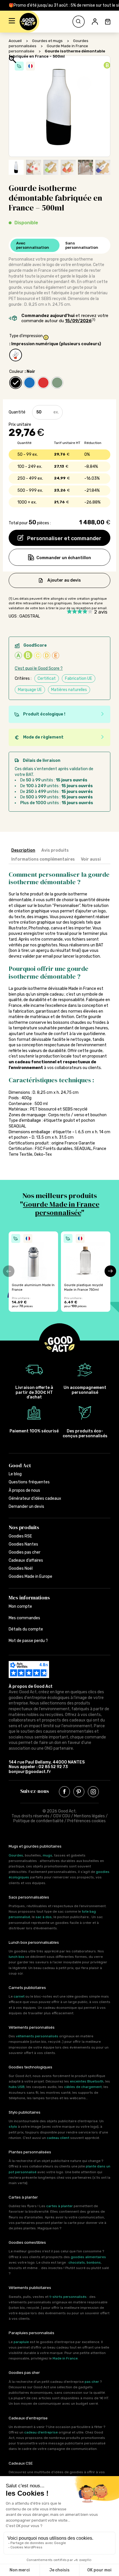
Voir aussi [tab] (91, 859)
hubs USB (17, 2087)
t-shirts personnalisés (68, 2297)
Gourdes (16, 1855)
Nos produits (24, 1527)
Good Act (20, 1465)
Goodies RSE (20, 1536)
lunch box (16, 1957)
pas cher (92, 2382)
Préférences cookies (87, 1821)
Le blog (15, 1474)
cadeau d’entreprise (41, 2432)
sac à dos (44, 1917)
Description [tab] (23, 850)
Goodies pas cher (25, 1552)
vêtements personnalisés (37, 2036)
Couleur (16, 372)
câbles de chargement (83, 2087)
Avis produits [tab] (55, 850)
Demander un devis (26, 1507)
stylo (13, 2127)
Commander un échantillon (64, 558)
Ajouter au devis (64, 580)
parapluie (21, 2342)
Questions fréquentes (29, 1482)
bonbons (94, 2262)
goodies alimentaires (88, 2257)
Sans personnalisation (82, 245)
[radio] (16, 355)
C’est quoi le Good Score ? (39, 668)
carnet (19, 1996)
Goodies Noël (21, 1568)
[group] (33, 1272)
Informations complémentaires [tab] (43, 859)
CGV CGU (62, 1816)
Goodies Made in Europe (30, 1576)
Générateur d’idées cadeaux (35, 1498)
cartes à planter (59, 2206)
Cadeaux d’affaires (26, 1560)
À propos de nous (24, 1490)
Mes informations (29, 1598)
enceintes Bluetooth (87, 2081)
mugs (48, 1855)
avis (101, 612)
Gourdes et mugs (47, 41)
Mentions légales (89, 1816)
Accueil (15, 41)
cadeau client (58, 2138)
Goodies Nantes (23, 1544)
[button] (12, 22)
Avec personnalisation (33, 245)
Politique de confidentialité (38, 1821)
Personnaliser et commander (64, 538)
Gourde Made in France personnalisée (61, 1208)
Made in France (65, 2358)
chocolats (77, 2262)
